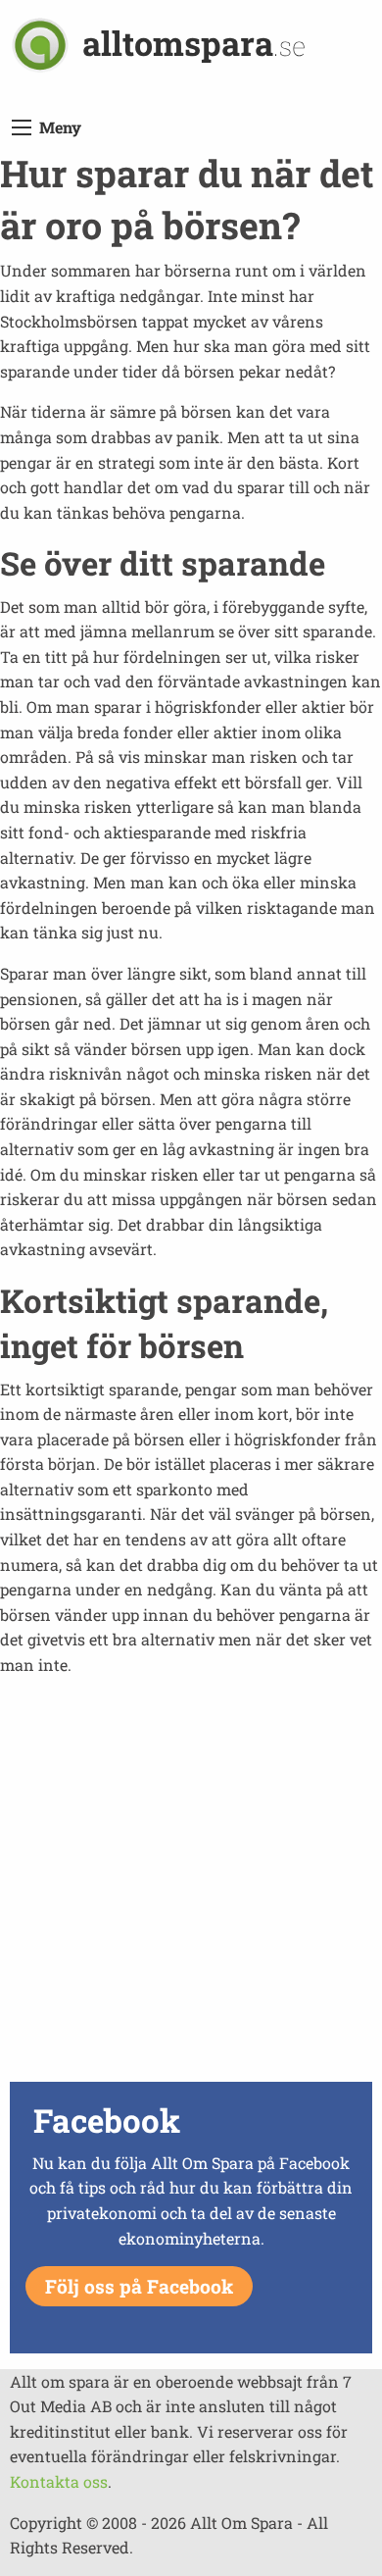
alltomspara (194, 43)
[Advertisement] (191, 1885)
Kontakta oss (59, 2481)
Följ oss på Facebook (139, 2286)
